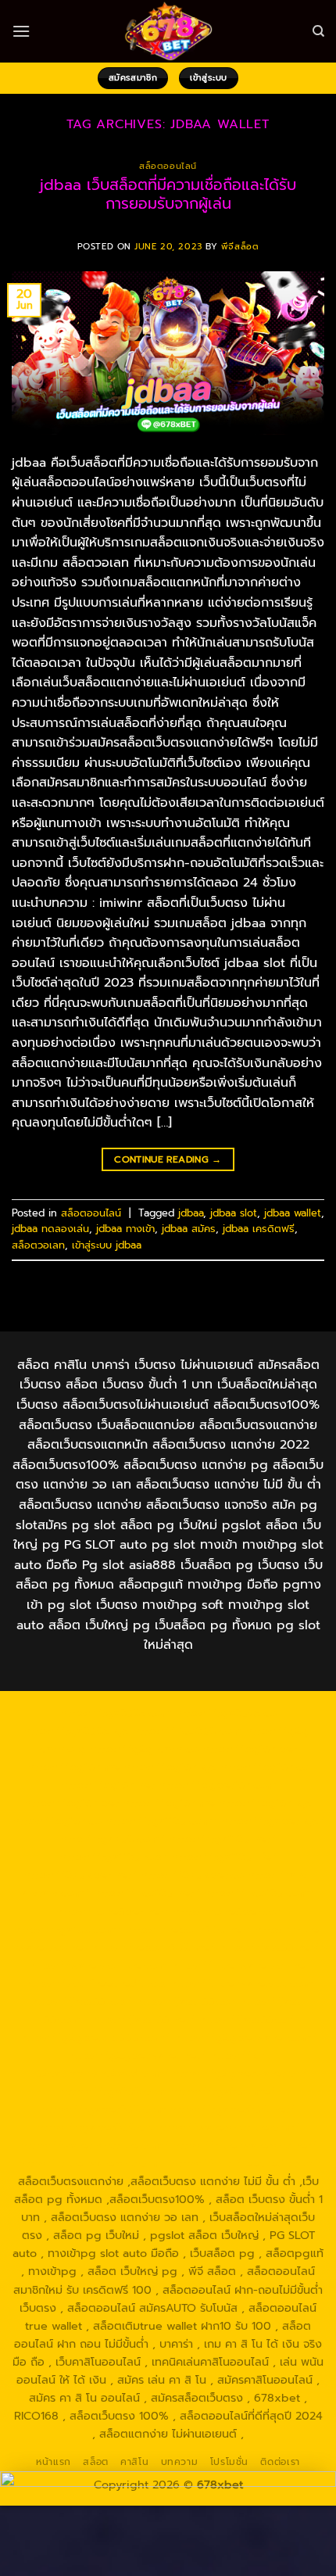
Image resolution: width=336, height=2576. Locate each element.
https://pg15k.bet (250, 1749)
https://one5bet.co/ (227, 1911)
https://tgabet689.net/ (232, 2109)
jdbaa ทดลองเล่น (50, 1229)
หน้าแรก (54, 2462)
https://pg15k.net (108, 1785)
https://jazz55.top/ (81, 2001)
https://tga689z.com (116, 1713)
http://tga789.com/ (113, 1839)
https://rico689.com (187, 1731)
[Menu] (21, 31)
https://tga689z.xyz (76, 1731)
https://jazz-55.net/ (142, 2019)
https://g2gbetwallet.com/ (245, 2037)
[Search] (318, 31)
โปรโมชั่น (229, 2462)
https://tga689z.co (226, 1713)
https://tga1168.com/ (161, 1821)
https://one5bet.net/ (112, 1911)
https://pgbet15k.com (217, 1785)
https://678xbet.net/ (80, 1875)
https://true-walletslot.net (239, 1965)
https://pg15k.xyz (170, 1767)
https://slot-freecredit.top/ (245, 2163)
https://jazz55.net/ (269, 1947)
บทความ (180, 2462)
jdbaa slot (234, 1213)
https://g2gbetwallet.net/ (136, 2055)
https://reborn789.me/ (153, 1947)
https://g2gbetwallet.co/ (239, 2073)
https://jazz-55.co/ (185, 2001)
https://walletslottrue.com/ (227, 2127)
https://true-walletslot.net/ (245, 2145)
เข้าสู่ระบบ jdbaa (107, 1245)
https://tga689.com (114, 2091)
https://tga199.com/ (67, 1929)
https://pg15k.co (265, 1767)
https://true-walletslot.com (241, 1983)
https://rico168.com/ (259, 1893)
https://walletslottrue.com (97, 1965)
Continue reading (168, 1159)
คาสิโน (134, 2462)
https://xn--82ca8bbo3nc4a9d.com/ (150, 2064)
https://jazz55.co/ (246, 2019)
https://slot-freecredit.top (95, 1983)
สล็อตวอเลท (38, 1245)
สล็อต (95, 2462)
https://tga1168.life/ (224, 1857)
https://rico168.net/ (146, 1893)
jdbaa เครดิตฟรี (259, 1229)
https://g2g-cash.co (144, 1749)
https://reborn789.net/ (188, 1929)
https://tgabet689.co (94, 2127)
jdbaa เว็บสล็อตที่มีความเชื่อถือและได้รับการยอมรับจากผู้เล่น (168, 195)
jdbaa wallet (293, 1213)
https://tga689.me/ (223, 2091)
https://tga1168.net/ (222, 1839)
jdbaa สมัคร (189, 1229)
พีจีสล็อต (240, 247)
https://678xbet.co (192, 1875)
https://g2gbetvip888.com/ (95, 2037)
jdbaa (191, 1213)
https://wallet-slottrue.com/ (95, 2145)
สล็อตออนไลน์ (168, 166)
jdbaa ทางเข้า (125, 1229)
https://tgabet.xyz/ (273, 1821)
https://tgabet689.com (104, 2109)
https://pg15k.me (73, 1767)
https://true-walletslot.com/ (93, 2163)
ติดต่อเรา (280, 2462)
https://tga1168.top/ (113, 1857)
